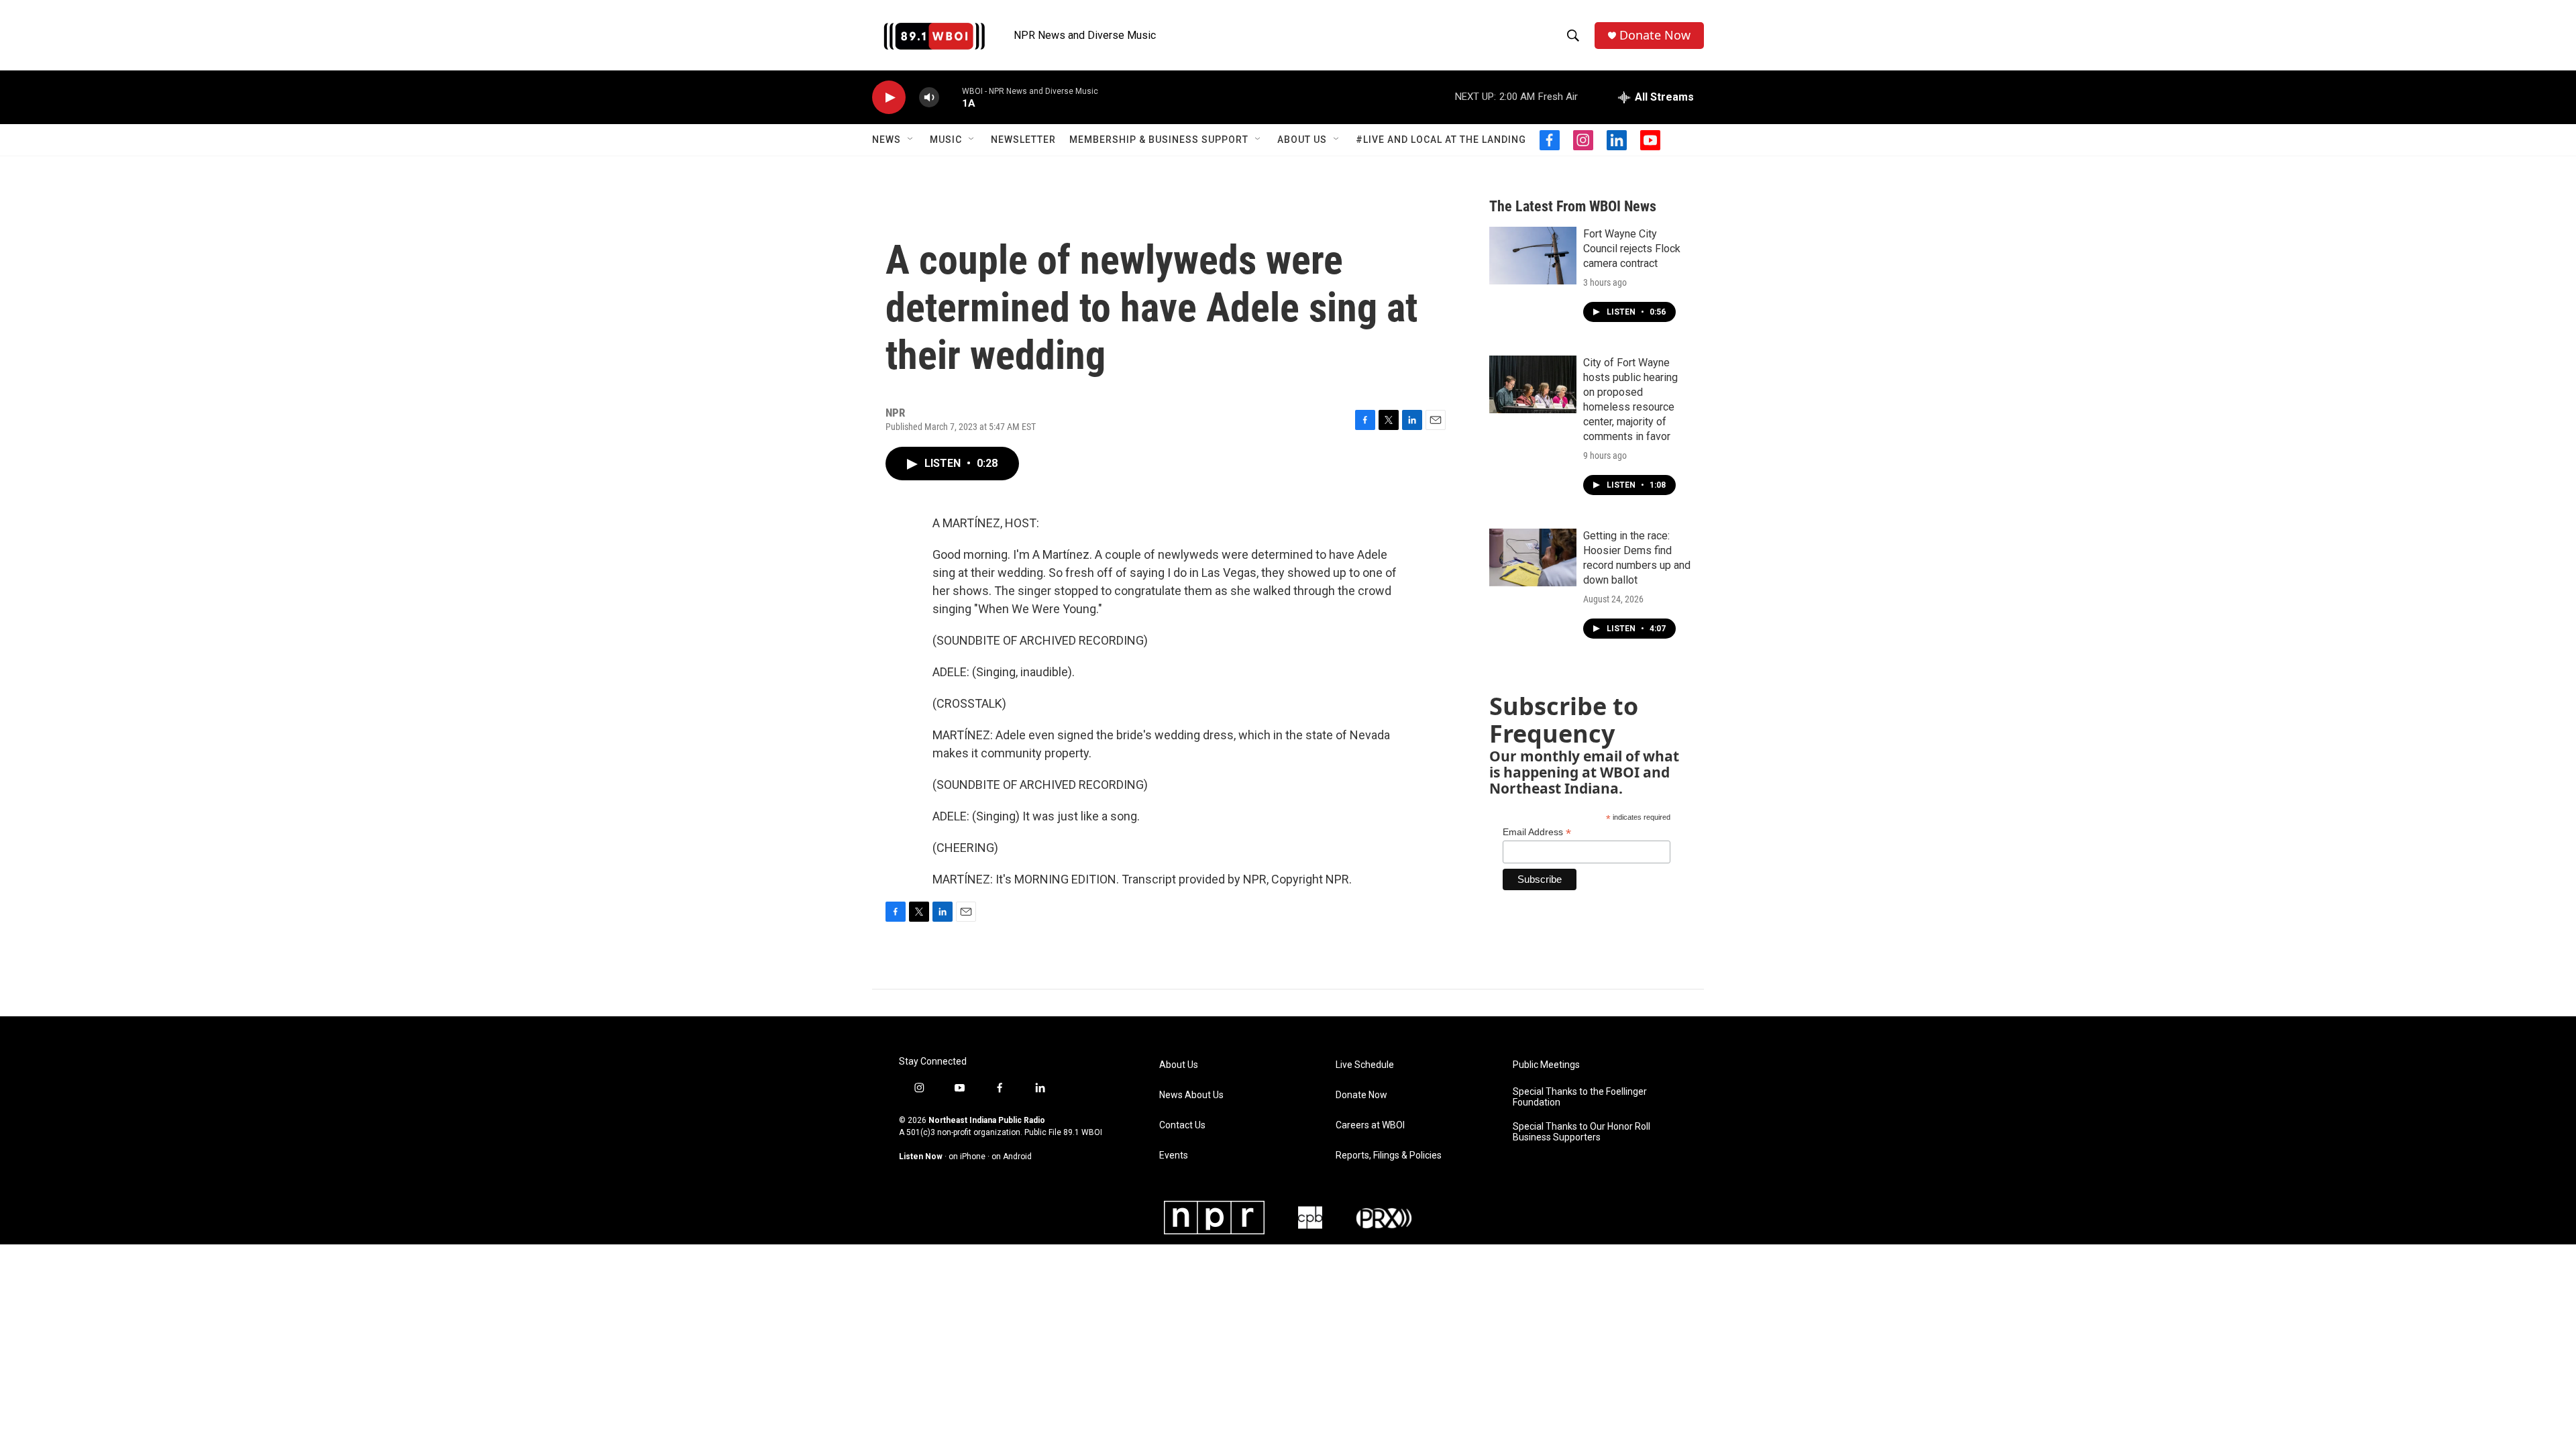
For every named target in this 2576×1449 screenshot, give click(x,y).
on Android (1012, 1157)
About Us (1302, 140)
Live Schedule (1365, 1065)
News (887, 140)
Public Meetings (1546, 1065)
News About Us (1191, 1095)
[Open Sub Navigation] (911, 140)
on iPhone (967, 1157)
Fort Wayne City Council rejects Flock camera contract (1632, 249)
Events (1174, 1156)
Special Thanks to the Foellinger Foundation (1580, 1097)
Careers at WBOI (1370, 1125)
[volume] (929, 98)
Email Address (1537, 832)
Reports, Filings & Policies (1389, 1156)
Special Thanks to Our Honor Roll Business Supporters (1581, 1132)
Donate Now (1655, 35)
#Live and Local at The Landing (1441, 140)
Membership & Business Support (1159, 140)
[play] (889, 98)
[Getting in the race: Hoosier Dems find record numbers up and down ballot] (1533, 557)
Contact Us (1182, 1125)
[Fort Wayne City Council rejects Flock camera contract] (1533, 256)
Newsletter (1023, 140)
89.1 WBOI (1083, 1132)
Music (946, 140)
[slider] (951, 97)
